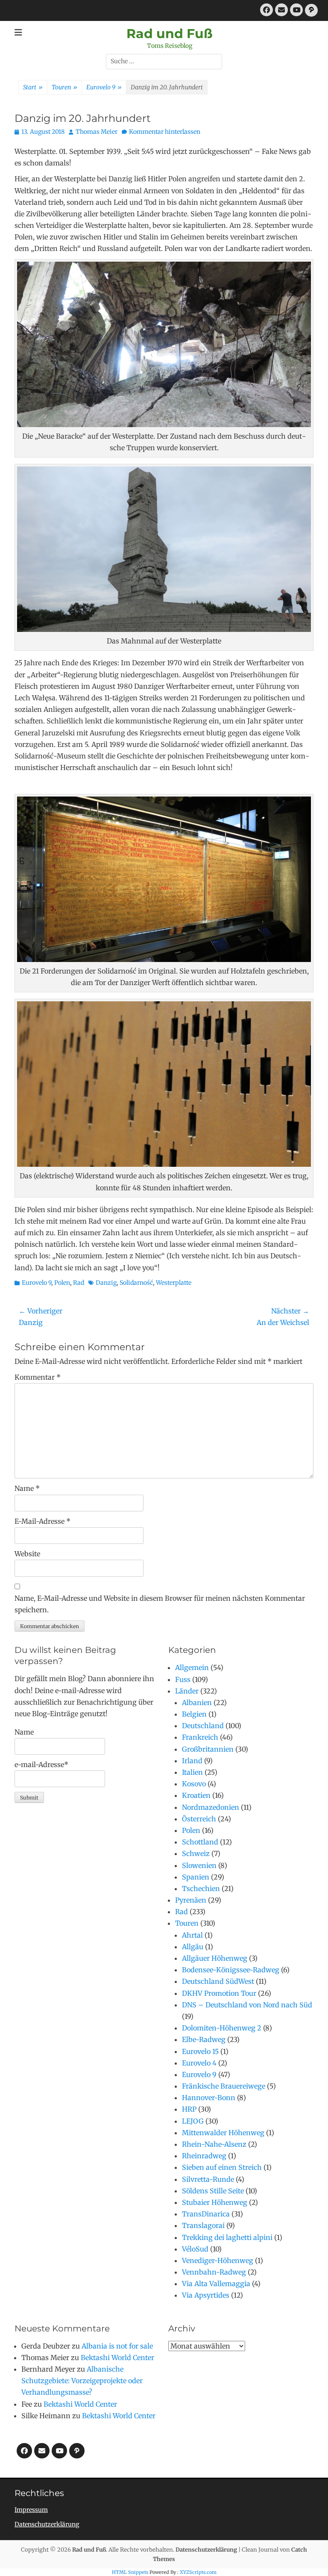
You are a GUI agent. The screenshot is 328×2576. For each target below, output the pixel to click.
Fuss (183, 1679)
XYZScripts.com (198, 2572)
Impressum (31, 2510)
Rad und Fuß (170, 34)
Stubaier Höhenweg (215, 2202)
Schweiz (196, 1853)
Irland (192, 1761)
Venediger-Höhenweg (218, 2260)
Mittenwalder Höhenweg (223, 2133)
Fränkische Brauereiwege (224, 2086)
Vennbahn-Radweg (214, 2272)
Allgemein (192, 1667)
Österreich (199, 1819)
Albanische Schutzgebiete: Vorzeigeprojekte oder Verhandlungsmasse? (82, 2381)
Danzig (106, 1283)
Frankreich (200, 1737)
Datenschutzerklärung (47, 2524)
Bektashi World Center (117, 2358)
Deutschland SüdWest (218, 1981)
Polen (62, 1283)
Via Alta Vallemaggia (216, 2284)
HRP (189, 2109)
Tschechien (201, 1888)
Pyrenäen (191, 1900)
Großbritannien (208, 1749)
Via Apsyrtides (206, 2295)
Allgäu (193, 1947)
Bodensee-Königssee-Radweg (231, 1970)
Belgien (194, 1714)
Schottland (200, 1842)
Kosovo (194, 1784)
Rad (79, 1283)
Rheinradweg (204, 2156)
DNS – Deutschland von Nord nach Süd (247, 2005)
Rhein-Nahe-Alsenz (214, 2144)
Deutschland (203, 1726)
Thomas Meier (97, 132)
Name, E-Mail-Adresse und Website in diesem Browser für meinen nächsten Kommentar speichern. (160, 1604)
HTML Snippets (130, 2572)
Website (27, 1554)
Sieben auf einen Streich (222, 2167)
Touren (64, 87)
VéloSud (195, 2249)
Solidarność (136, 1283)
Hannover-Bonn (209, 2098)
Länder (187, 1691)
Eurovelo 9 (104, 87)
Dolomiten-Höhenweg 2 (222, 2028)
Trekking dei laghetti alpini (227, 2237)
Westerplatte (174, 1283)
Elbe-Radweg (204, 2039)
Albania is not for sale (117, 2346)
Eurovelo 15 (200, 2051)
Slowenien (199, 1865)
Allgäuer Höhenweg (215, 1958)
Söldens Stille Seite (213, 2191)
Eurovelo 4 (199, 2063)
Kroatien (196, 1795)
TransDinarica (206, 2214)
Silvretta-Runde (208, 2179)
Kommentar (38, 1377)
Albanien (197, 1703)
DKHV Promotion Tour (219, 1993)
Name (27, 1488)
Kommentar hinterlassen (165, 132)
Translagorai (203, 2225)
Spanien (196, 1877)
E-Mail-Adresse (42, 1521)
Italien (192, 1772)
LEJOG (193, 2121)
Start (33, 87)
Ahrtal (192, 1935)
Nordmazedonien (211, 1807)
